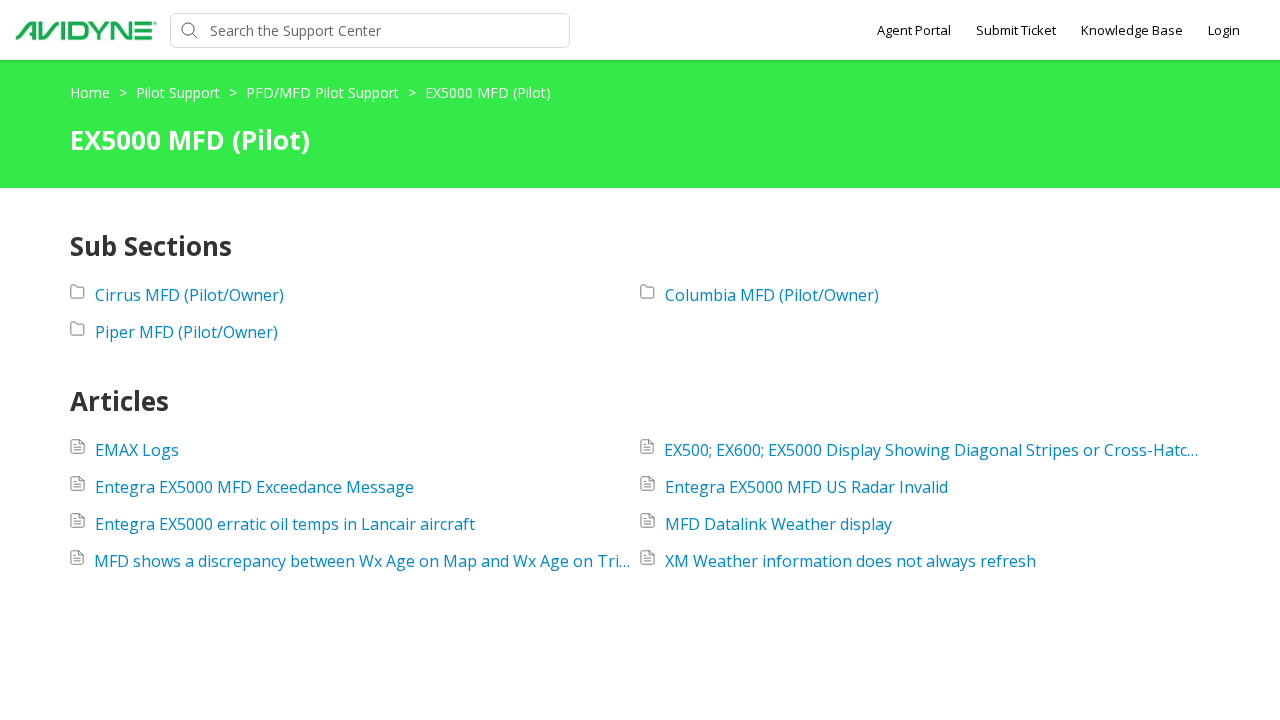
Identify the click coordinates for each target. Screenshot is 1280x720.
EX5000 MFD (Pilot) (488, 92)
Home (92, 92)
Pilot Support (180, 92)
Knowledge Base (1132, 30)
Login (1224, 30)
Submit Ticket (1016, 30)
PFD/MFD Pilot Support (324, 92)
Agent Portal (914, 30)
